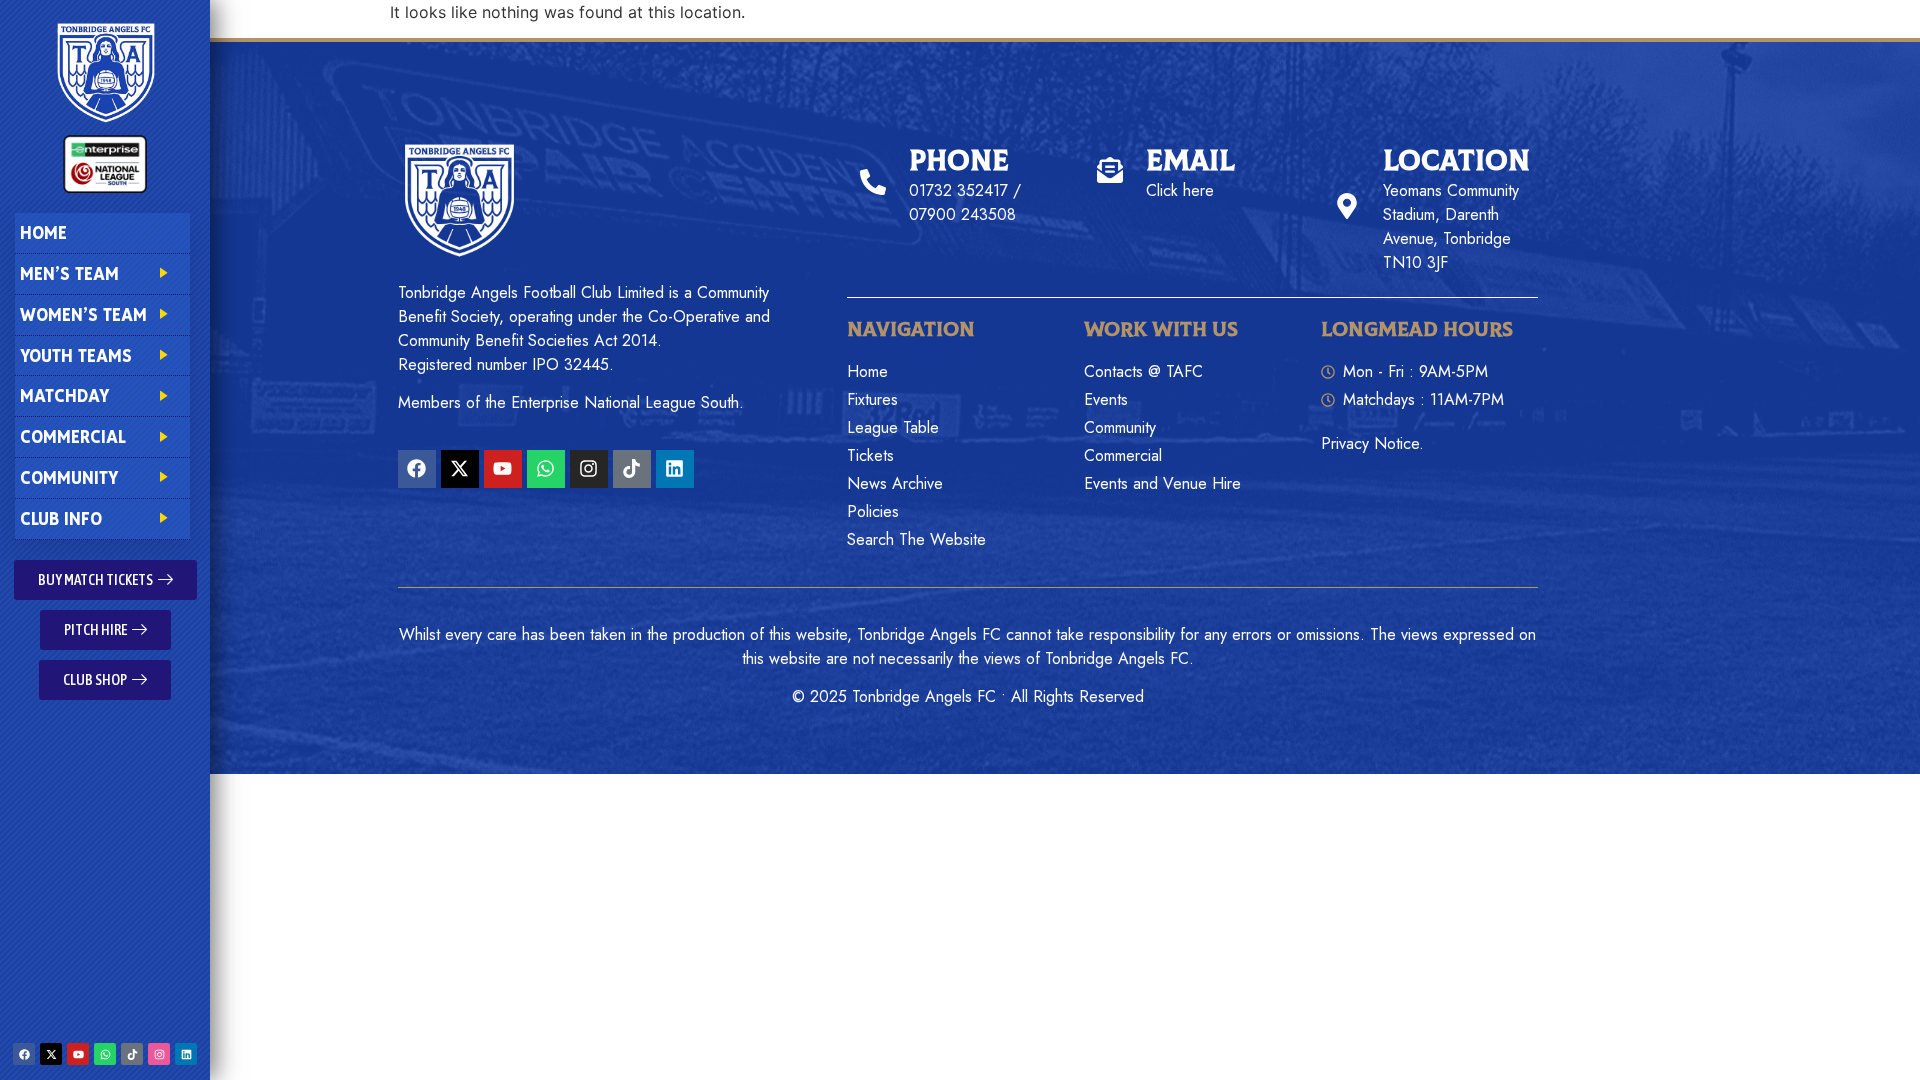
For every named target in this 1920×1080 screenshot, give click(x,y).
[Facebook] (24, 1054)
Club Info (61, 518)
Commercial (73, 436)
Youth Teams (76, 355)
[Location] (1347, 206)
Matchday (64, 395)
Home (43, 232)
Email (1190, 161)
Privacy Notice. (1372, 443)
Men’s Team (69, 273)
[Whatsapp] (105, 1054)
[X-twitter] (51, 1054)
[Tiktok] (132, 1054)
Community (69, 477)
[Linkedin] (186, 1054)
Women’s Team (83, 314)
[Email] (1110, 170)
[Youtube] (78, 1054)
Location (1456, 161)
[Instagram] (159, 1054)
